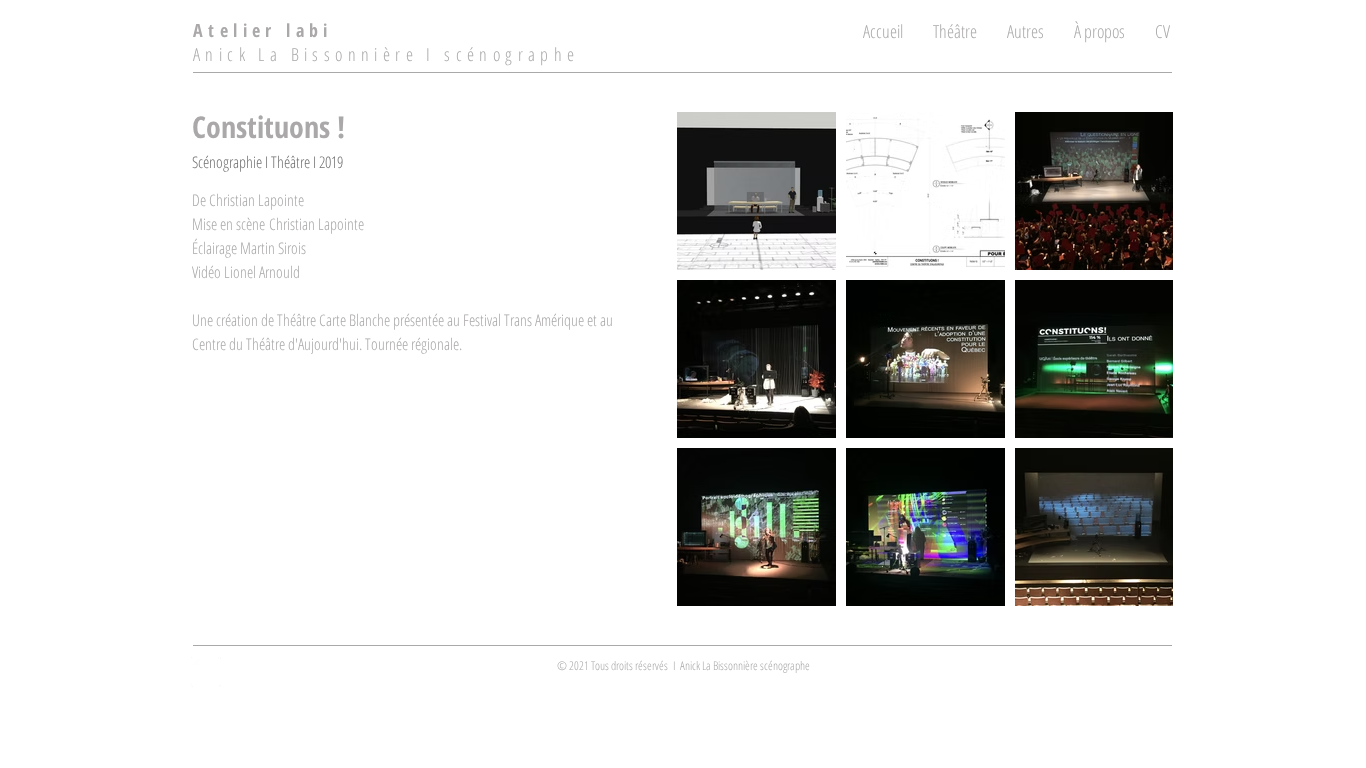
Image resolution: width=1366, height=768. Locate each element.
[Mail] (1057, 670)
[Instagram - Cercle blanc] (206, 672)
